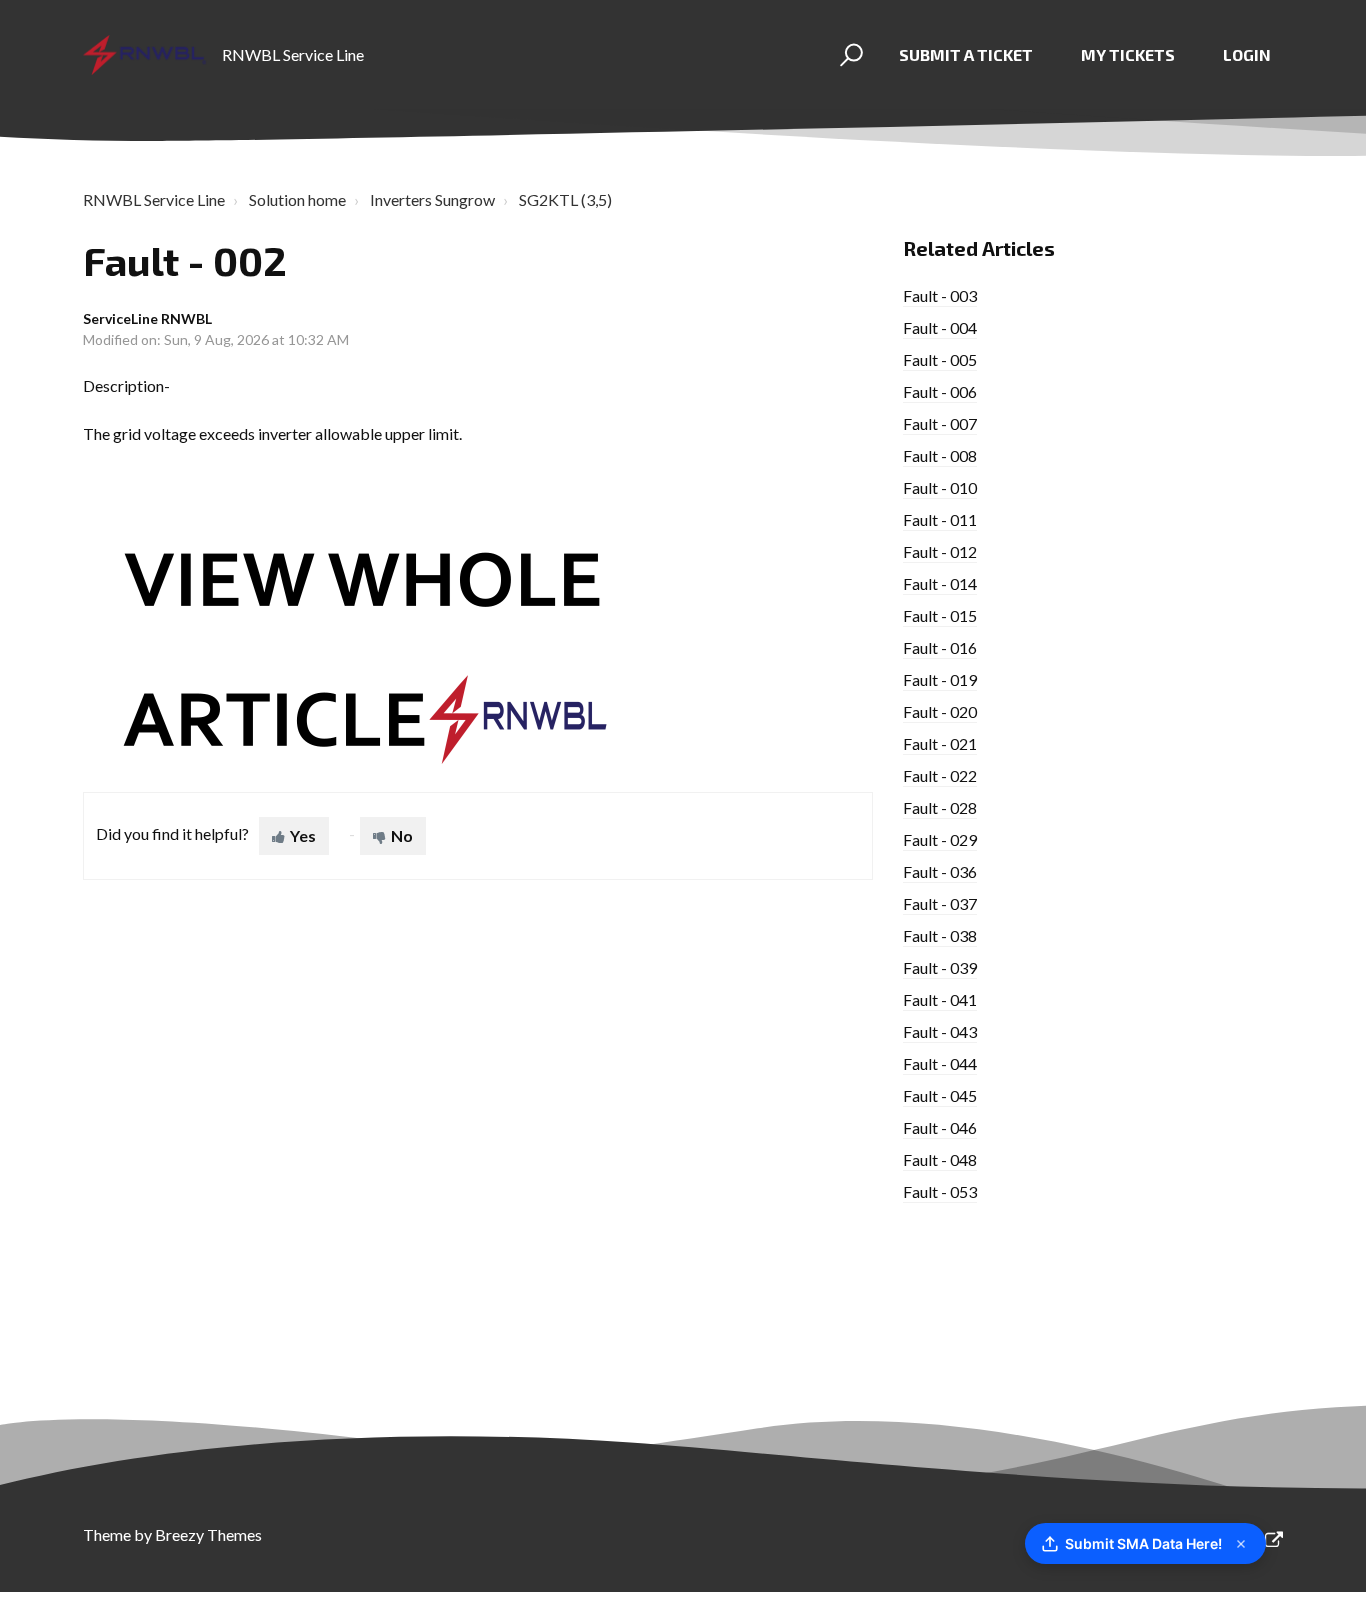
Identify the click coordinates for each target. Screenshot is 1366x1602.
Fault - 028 (940, 807)
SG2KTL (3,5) (565, 199)
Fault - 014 (940, 583)
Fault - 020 (940, 711)
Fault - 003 (940, 295)
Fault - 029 (940, 839)
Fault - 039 (940, 967)
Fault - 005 (940, 359)
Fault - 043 (940, 1031)
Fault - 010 (940, 487)
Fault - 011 (940, 519)
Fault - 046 (940, 1127)
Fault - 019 (940, 679)
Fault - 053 (940, 1191)
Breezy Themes (208, 1534)
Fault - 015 (940, 615)
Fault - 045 (940, 1095)
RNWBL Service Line (154, 199)
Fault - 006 (940, 391)
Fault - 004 (940, 327)
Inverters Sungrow (432, 199)
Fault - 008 (940, 455)
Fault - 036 (940, 871)
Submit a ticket (966, 54)
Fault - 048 (940, 1159)
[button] (848, 55)
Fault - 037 (940, 903)
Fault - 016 (940, 647)
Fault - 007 (940, 423)
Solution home (297, 199)
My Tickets (1128, 54)
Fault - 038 (940, 935)
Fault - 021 (940, 743)
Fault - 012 (940, 551)
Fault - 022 (940, 775)
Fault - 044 (940, 1063)
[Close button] (1241, 1544)
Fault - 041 (940, 999)
